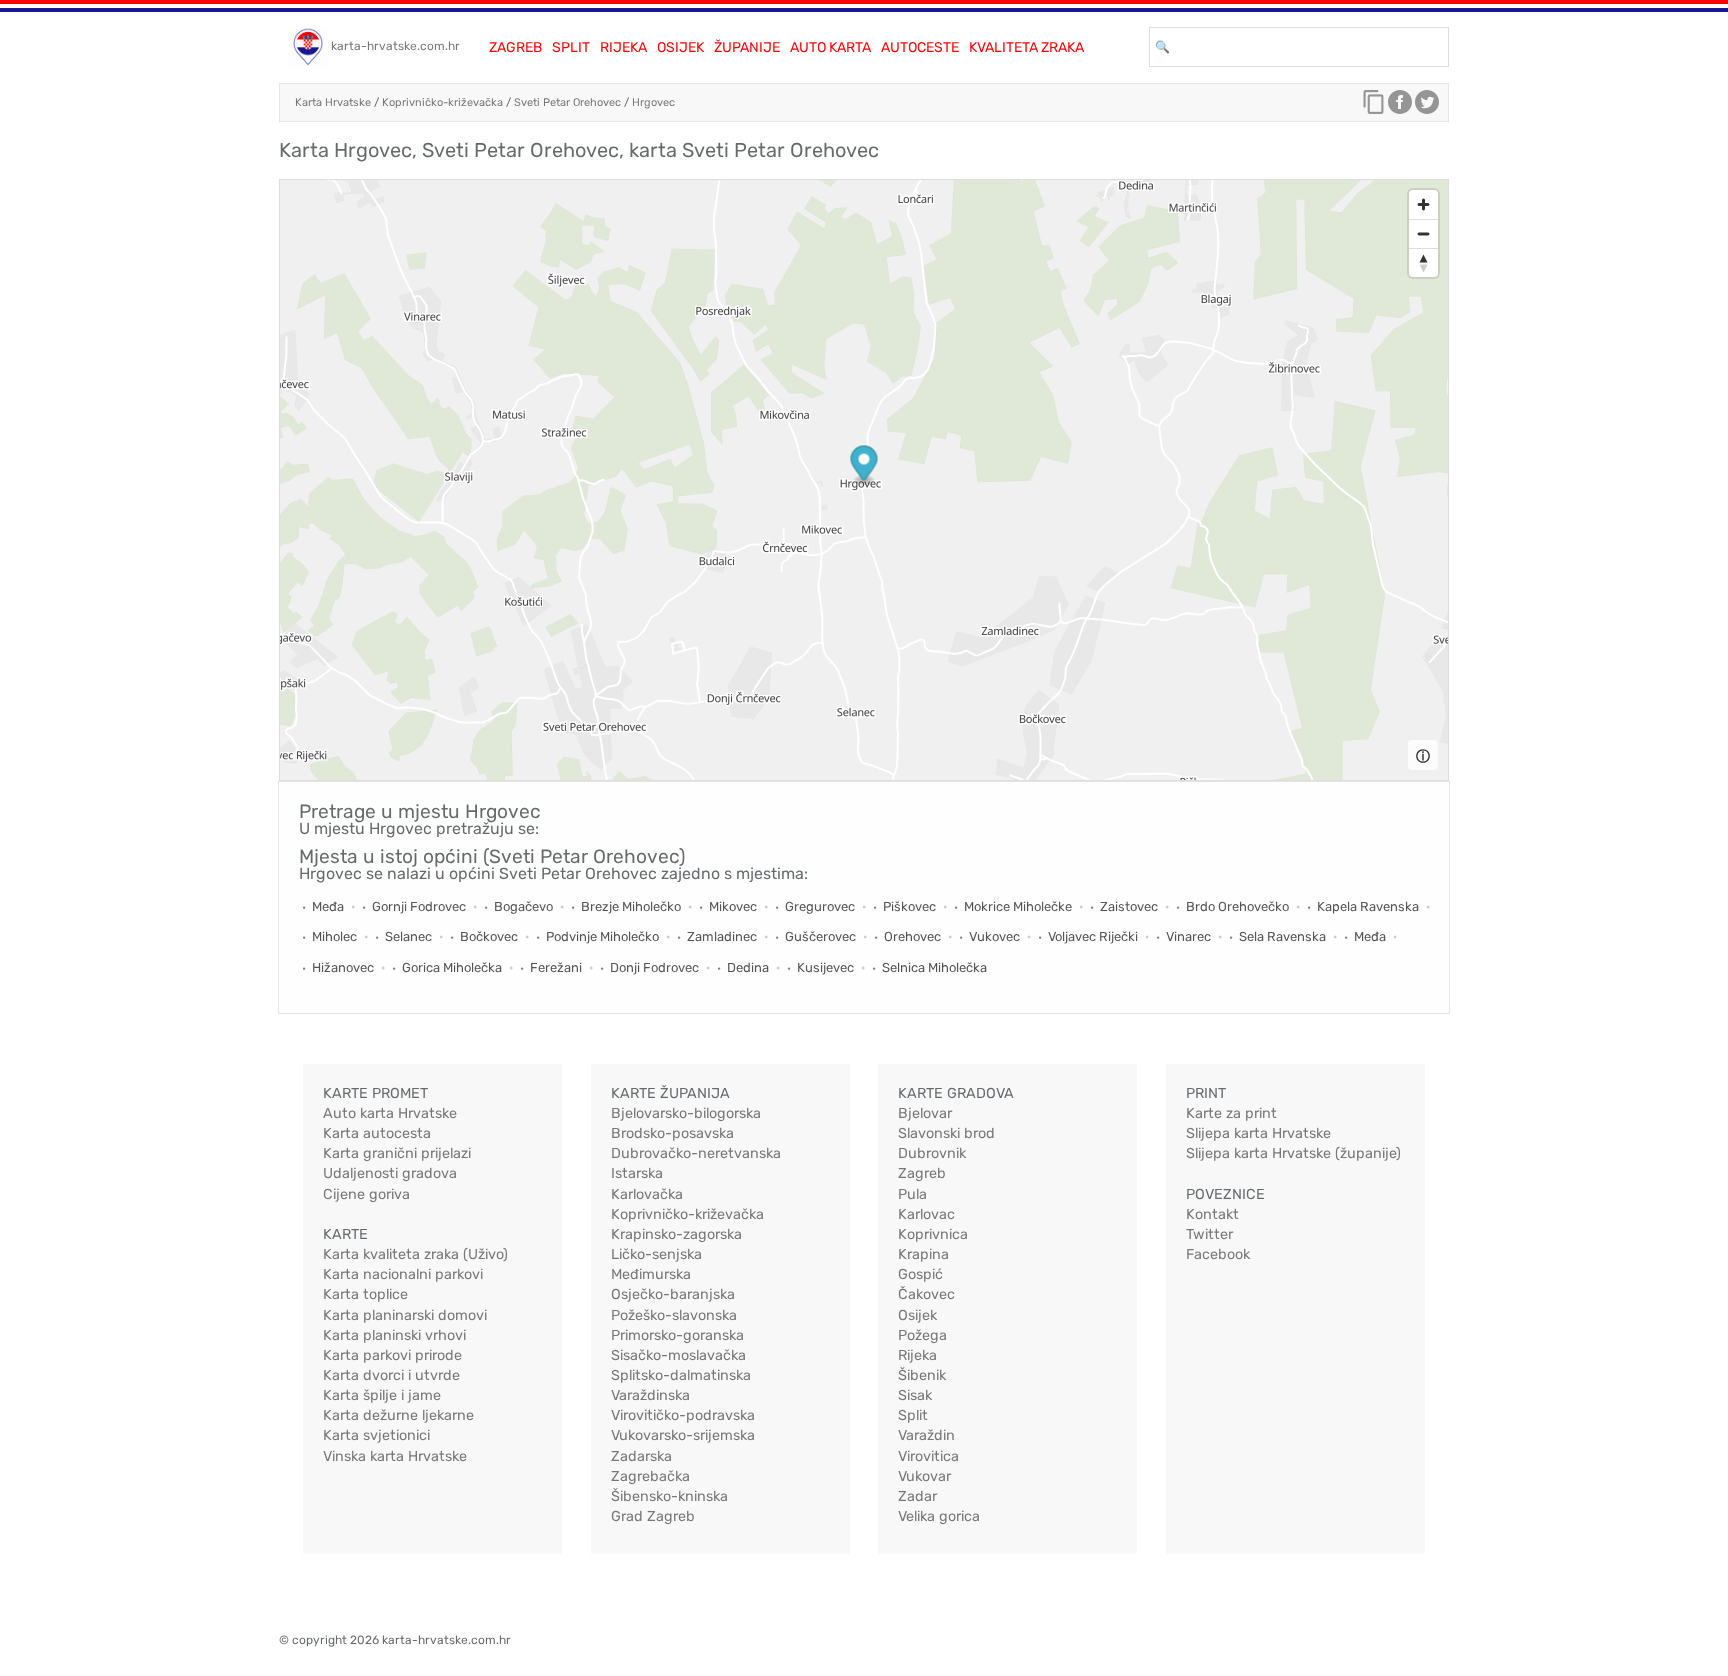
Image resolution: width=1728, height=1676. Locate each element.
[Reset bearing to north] (1423, 262)
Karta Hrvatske (333, 102)
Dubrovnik (932, 1153)
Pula (912, 1194)
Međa (328, 906)
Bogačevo (523, 906)
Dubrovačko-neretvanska (696, 1153)
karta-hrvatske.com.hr (395, 46)
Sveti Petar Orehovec (567, 102)
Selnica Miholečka (934, 967)
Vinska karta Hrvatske (395, 1456)
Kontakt (1212, 1214)
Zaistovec (1129, 906)
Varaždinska (650, 1395)
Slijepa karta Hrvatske (1258, 1133)
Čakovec (926, 1294)
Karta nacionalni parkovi (403, 1274)
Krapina (923, 1254)
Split (571, 47)
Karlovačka (647, 1194)
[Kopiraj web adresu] (1374, 107)
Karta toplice (365, 1294)
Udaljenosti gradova (390, 1173)
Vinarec (1188, 936)
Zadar (917, 1496)
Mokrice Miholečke (1018, 906)
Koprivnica (933, 1234)
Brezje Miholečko (631, 906)
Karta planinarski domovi (405, 1315)
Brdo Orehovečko (1237, 906)
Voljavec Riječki (1093, 936)
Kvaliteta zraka (1026, 47)
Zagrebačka (650, 1476)
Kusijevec (825, 967)
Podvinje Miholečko (602, 936)
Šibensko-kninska (669, 1496)
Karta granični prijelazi (397, 1153)
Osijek (680, 47)
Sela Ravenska (1282, 936)
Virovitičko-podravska (683, 1415)
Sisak (915, 1395)
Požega (922, 1335)
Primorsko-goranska (677, 1335)
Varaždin (926, 1435)
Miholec (334, 936)
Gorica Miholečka (452, 967)
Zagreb (515, 47)
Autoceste (920, 47)
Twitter (1209, 1234)
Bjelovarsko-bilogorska (686, 1113)
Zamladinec (722, 936)
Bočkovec (489, 936)
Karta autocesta (377, 1133)
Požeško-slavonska (674, 1315)
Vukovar (924, 1476)
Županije (747, 47)
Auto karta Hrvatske (390, 1113)
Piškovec (909, 906)
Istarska (637, 1173)
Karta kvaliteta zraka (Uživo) (415, 1254)
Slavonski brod (946, 1133)
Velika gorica (939, 1516)
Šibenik (922, 1375)
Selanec (408, 936)
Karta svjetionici (376, 1435)
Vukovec (994, 936)
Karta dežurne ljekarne (398, 1415)
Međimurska (651, 1274)
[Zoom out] (1423, 233)
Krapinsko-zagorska (676, 1234)
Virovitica (928, 1456)
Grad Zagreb (653, 1516)
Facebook (1218, 1254)
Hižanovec (343, 967)
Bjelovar (925, 1113)
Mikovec (733, 906)
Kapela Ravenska (1368, 906)
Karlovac (926, 1214)
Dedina (748, 967)
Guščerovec (820, 936)
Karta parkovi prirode (392, 1355)
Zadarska (641, 1456)
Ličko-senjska (656, 1254)
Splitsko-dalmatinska (681, 1375)
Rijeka (623, 47)
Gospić (920, 1274)
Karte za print (1231, 1113)
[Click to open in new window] (1400, 107)
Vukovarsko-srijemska (683, 1435)
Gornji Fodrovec (419, 906)
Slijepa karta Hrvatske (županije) (1293, 1153)
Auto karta (830, 47)
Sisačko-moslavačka (678, 1355)
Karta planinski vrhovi (394, 1335)
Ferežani (556, 967)
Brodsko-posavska (672, 1133)
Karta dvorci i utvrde (391, 1375)
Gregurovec (820, 906)
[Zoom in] (1423, 204)
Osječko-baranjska (673, 1294)
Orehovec (912, 936)
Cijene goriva (366, 1194)
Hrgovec (653, 102)
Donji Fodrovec (654, 967)
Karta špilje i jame (382, 1395)
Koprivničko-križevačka (442, 102)
